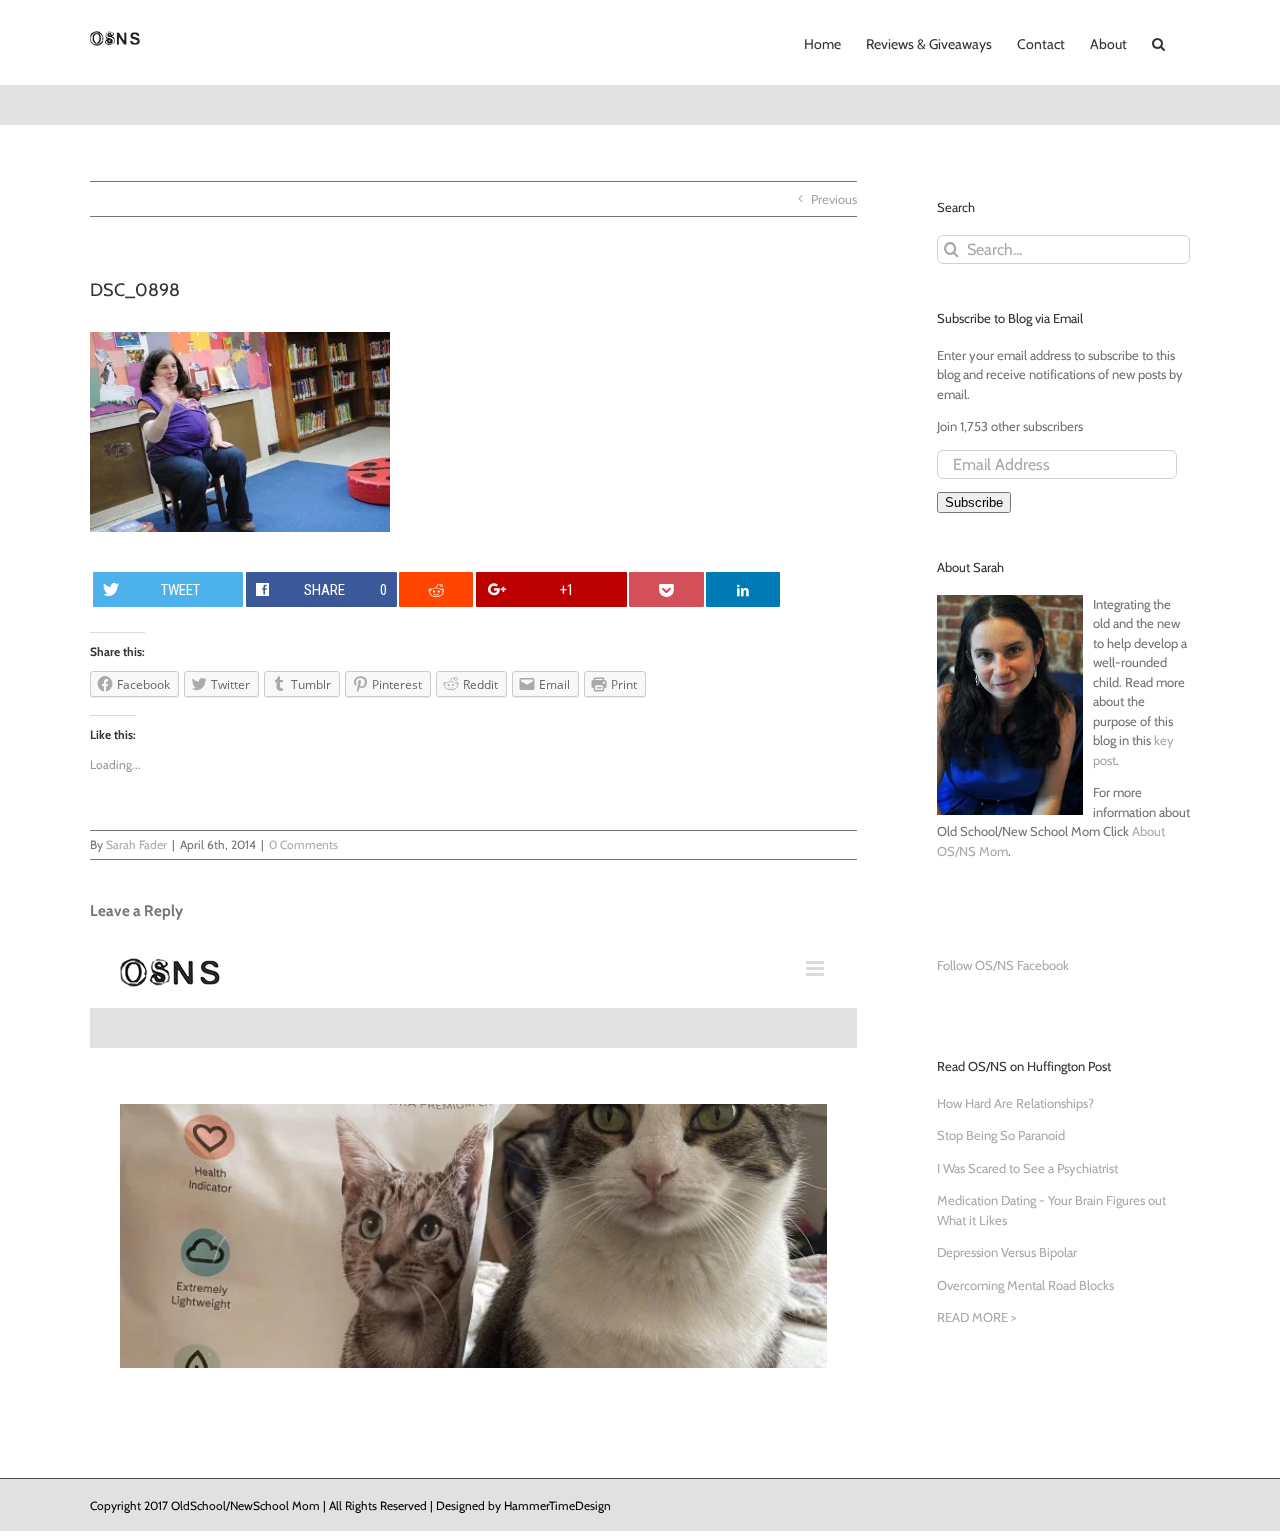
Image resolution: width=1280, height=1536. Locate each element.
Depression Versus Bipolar (1007, 1252)
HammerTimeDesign (557, 1505)
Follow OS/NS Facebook (1003, 965)
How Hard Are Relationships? (1015, 1103)
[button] (1158, 42)
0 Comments (303, 844)
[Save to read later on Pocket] (666, 589)
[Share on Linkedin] (743, 589)
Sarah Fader (136, 844)
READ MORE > (976, 1317)
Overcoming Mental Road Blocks (1025, 1285)
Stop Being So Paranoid (1001, 1135)
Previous (834, 199)
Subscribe (974, 502)
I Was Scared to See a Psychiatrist (1027, 1168)
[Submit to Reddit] (436, 589)
